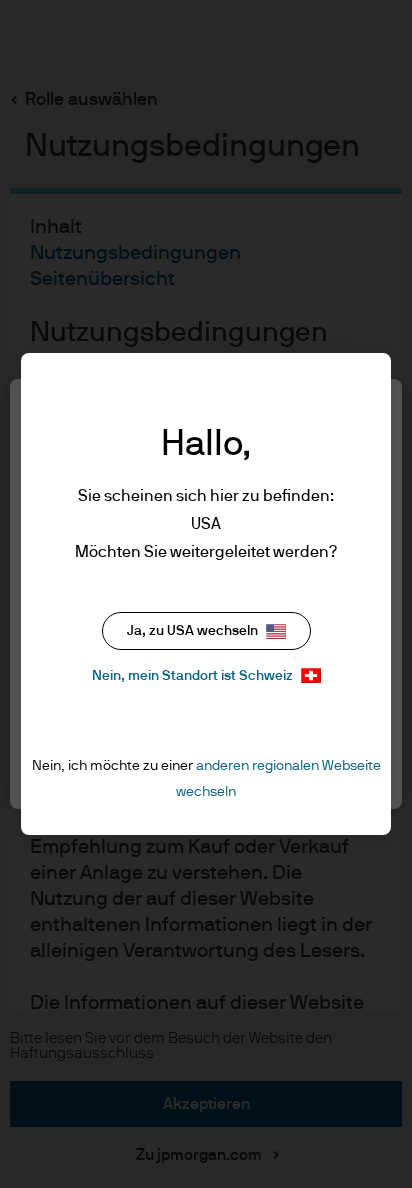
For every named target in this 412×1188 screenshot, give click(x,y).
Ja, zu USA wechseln (192, 631)
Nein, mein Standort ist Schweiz (192, 676)
